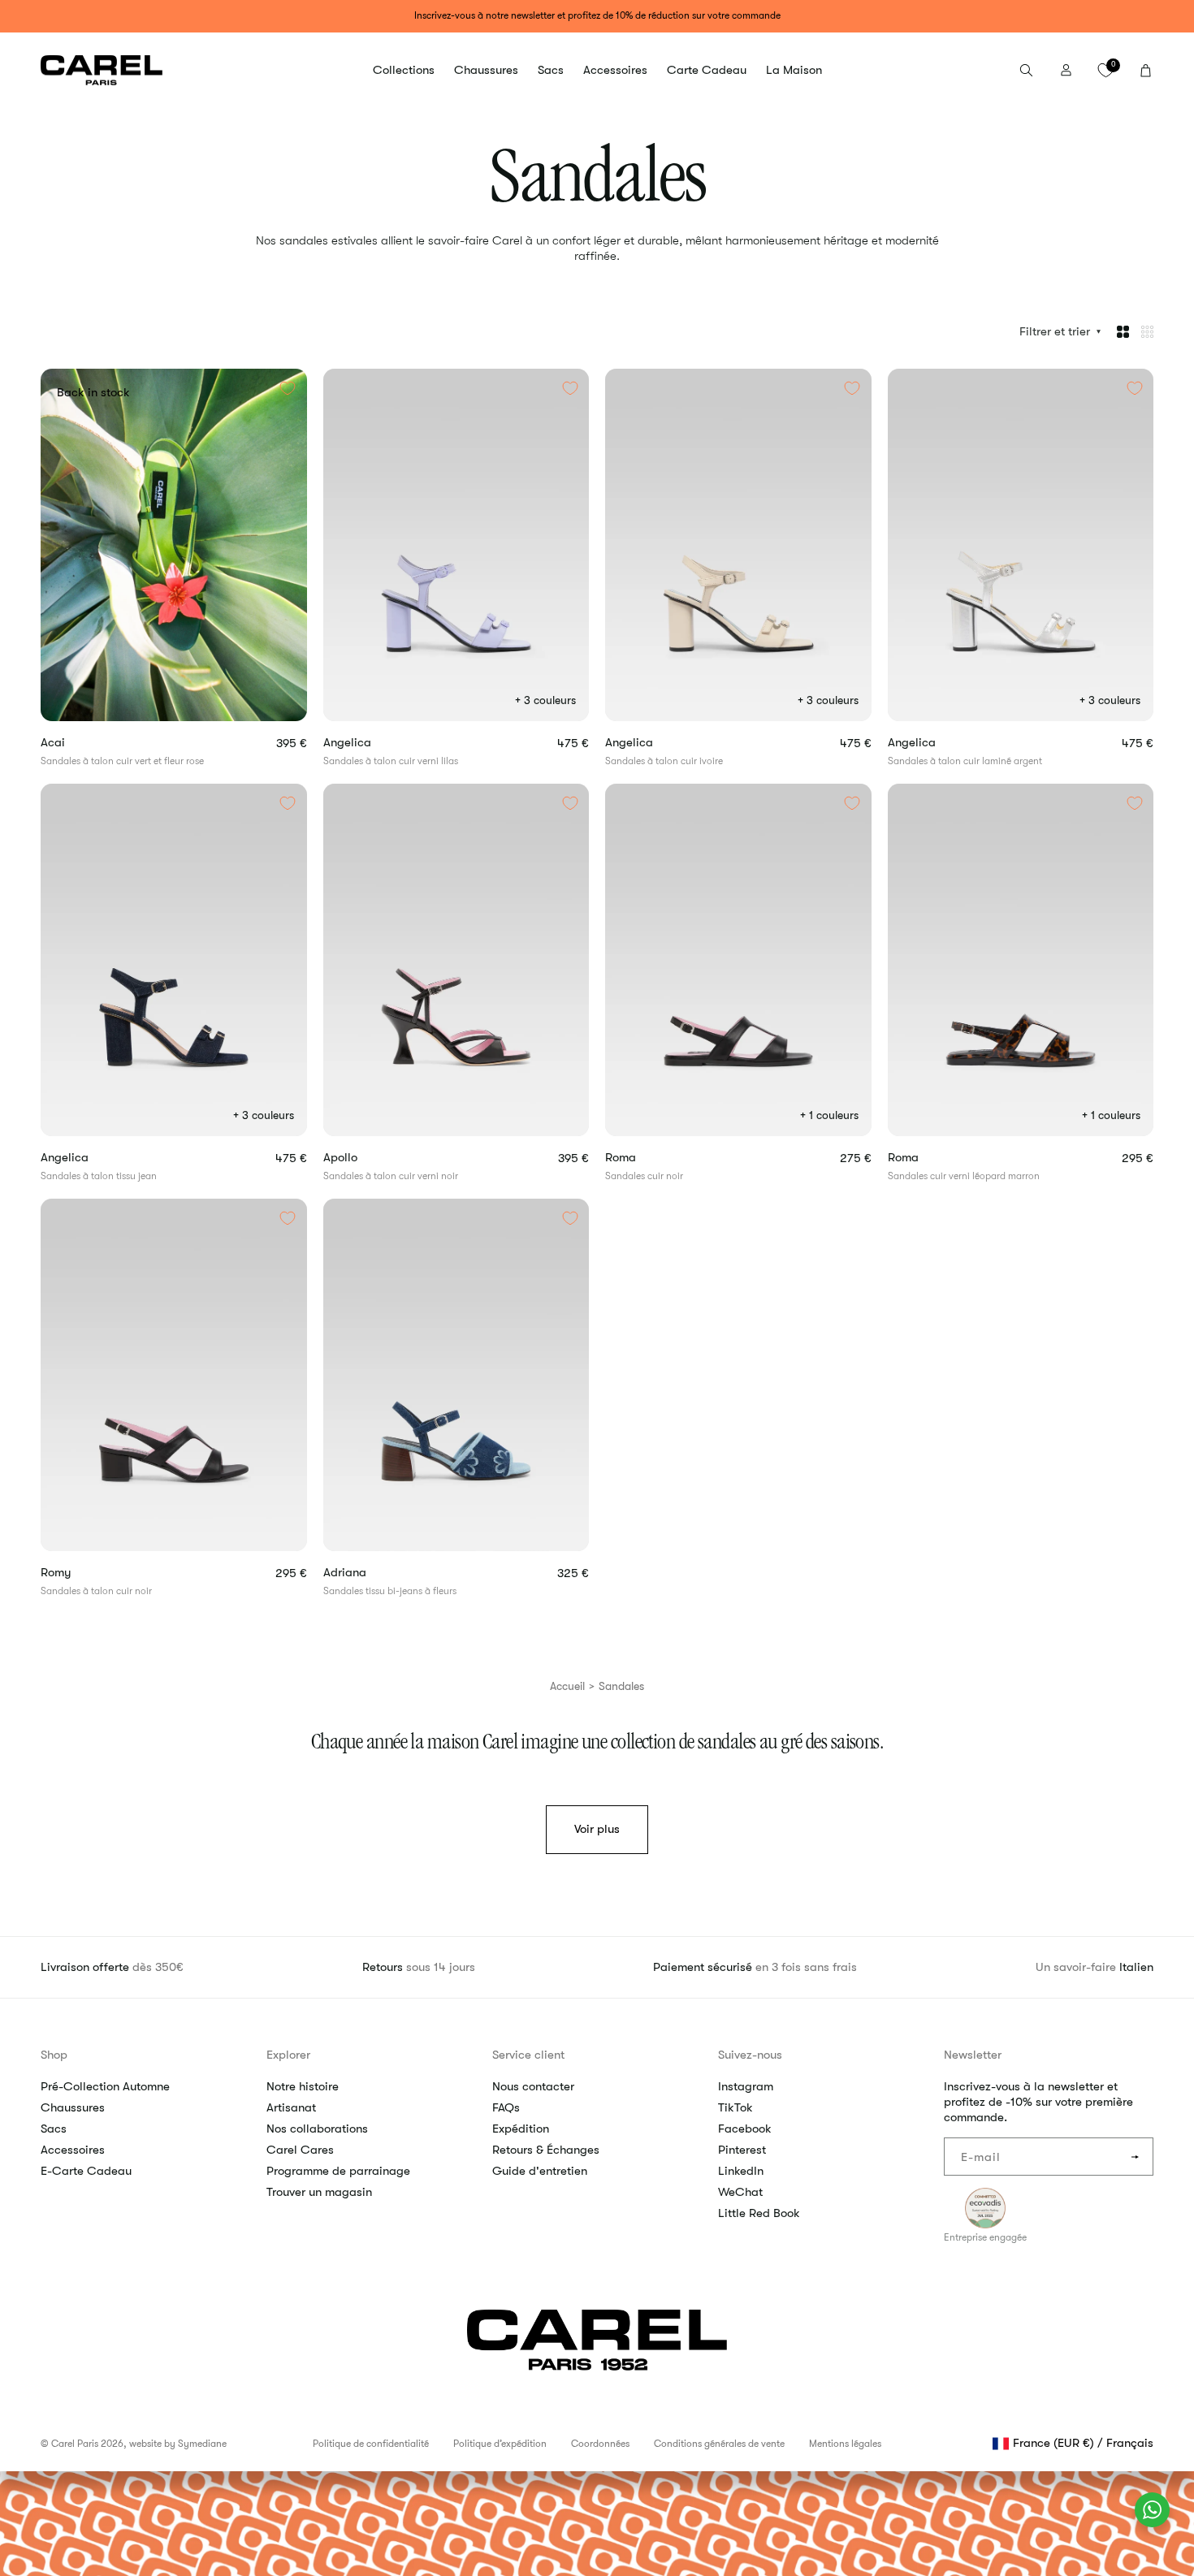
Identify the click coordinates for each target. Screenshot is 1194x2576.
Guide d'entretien (540, 2171)
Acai (79, 743)
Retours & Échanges (546, 2150)
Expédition (521, 2129)
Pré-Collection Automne (105, 2086)
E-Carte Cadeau (86, 2171)
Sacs (54, 2129)
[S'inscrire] (1135, 2157)
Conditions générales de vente (719, 2444)
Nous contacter (533, 2086)
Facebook (745, 2129)
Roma (647, 1158)
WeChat (740, 2192)
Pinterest (742, 2150)
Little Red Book (759, 2213)
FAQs (506, 2107)
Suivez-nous (750, 2055)
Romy (82, 1573)
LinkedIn (741, 2171)
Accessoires (73, 2150)
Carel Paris (75, 2444)
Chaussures (73, 2107)
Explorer (288, 2055)
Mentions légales (845, 2444)
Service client (528, 2055)
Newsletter (973, 2055)
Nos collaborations (317, 2129)
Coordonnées (600, 2444)
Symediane (202, 2444)
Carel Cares (300, 2150)
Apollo (367, 1158)
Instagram (746, 2086)
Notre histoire (303, 2086)
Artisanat (291, 2107)
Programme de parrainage (338, 2171)
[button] (404, 71)
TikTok (735, 2107)
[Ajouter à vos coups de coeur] (288, 388)
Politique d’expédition (500, 2444)
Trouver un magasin (319, 2192)
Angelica (374, 743)
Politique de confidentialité (371, 2444)
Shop (54, 2055)
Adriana (371, 1573)
